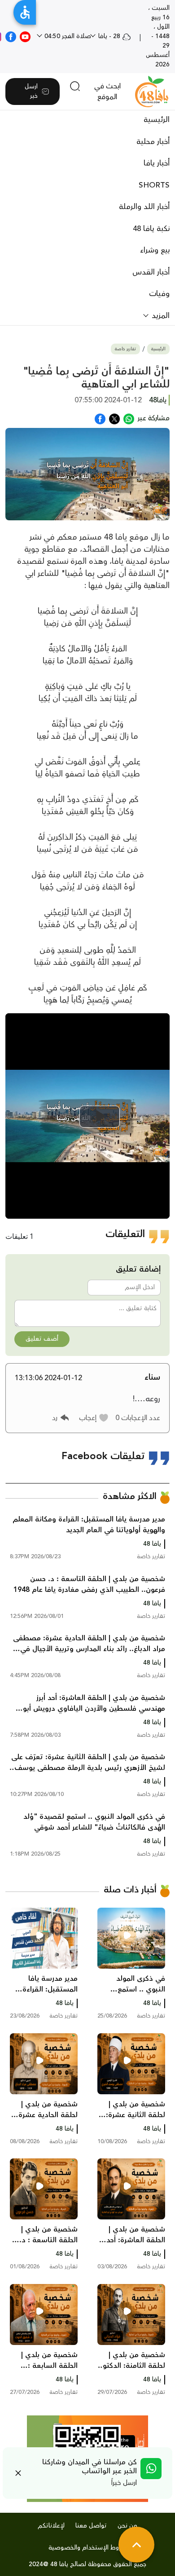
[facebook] (11, 36)
